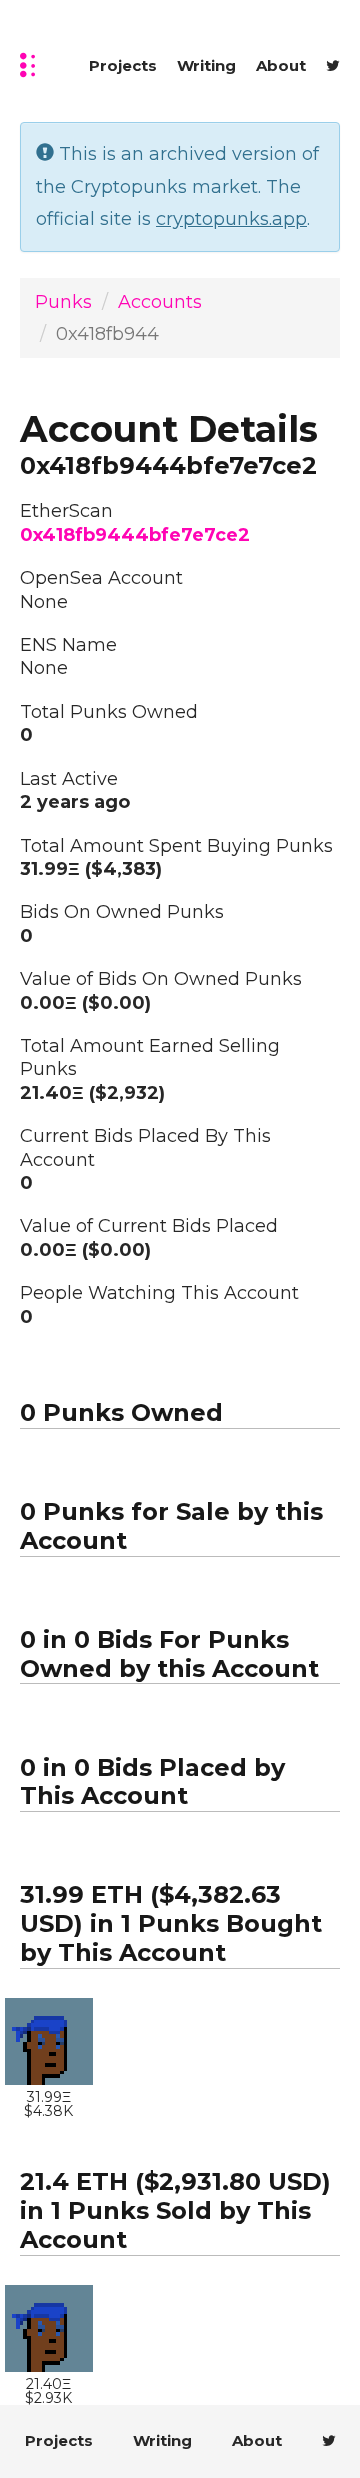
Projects (123, 65)
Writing (206, 65)
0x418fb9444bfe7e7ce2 (135, 535)
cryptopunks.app (231, 219)
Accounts (160, 302)
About (281, 65)
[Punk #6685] (49, 2042)
